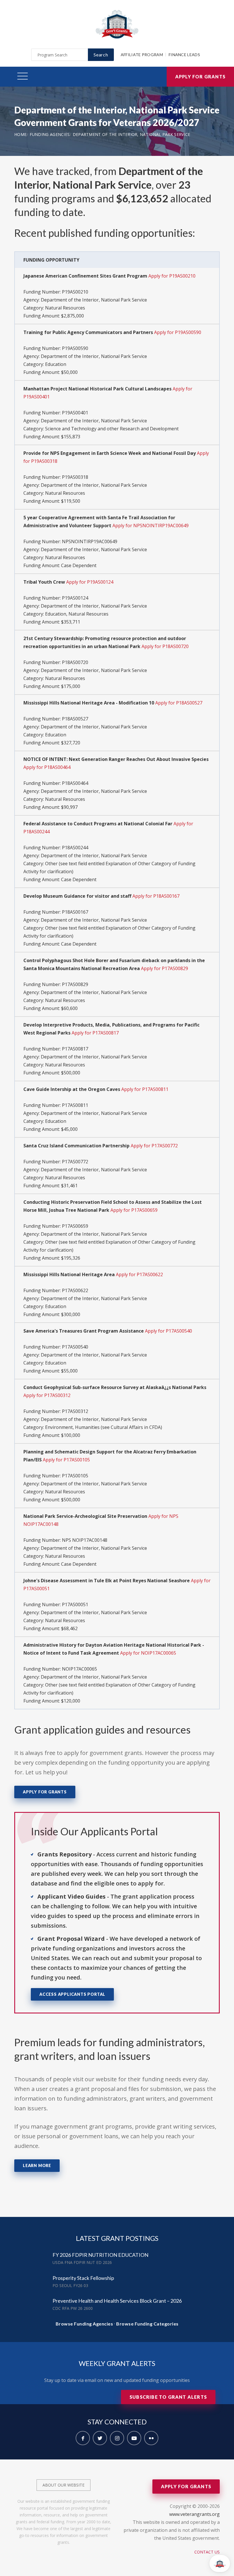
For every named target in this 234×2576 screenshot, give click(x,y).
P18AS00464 (75, 783)
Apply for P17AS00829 (165, 968)
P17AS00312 (75, 1411)
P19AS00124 (75, 598)
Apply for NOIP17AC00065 (148, 1653)
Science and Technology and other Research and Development (112, 429)
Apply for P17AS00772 (154, 1146)
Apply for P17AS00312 (47, 1395)
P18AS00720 (75, 662)
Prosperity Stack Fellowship (83, 2278)
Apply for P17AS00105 (66, 1460)
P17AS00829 (75, 984)
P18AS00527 (75, 719)
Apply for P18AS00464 (47, 767)
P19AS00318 (75, 477)
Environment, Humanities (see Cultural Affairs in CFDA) (104, 1427)
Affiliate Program (142, 55)
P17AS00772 (75, 1162)
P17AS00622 (75, 1290)
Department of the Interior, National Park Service (132, 134)
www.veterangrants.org (194, 2514)
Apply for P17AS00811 (145, 1089)
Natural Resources (65, 308)
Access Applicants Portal (72, 1994)
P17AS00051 (75, 1604)
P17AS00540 (75, 1347)
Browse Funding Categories (147, 2324)
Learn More (37, 2165)
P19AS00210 (75, 292)
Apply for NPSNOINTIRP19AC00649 (151, 526)
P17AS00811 (75, 1105)
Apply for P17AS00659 (134, 1210)
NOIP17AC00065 (79, 1669)
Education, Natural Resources (77, 614)
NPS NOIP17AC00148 (85, 1540)
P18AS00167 (75, 912)
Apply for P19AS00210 (172, 276)
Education (56, 364)
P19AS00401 (75, 413)
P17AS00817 (75, 1049)
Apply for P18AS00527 (179, 703)
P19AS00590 (75, 348)
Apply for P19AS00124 (90, 582)
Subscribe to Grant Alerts (168, 2397)
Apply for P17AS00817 (95, 1033)
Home (20, 134)
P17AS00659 (75, 1226)
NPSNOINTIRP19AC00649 (90, 541)
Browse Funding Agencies (84, 2324)
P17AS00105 (75, 1476)
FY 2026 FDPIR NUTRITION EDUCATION (100, 2255)
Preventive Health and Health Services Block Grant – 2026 (117, 2301)
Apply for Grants (200, 77)
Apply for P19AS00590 (178, 332)
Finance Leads (184, 55)
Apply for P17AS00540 (169, 1331)
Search (101, 55)
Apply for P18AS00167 (156, 896)
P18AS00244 (75, 848)
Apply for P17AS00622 (139, 1274)
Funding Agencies (50, 134)
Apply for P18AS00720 (165, 646)
